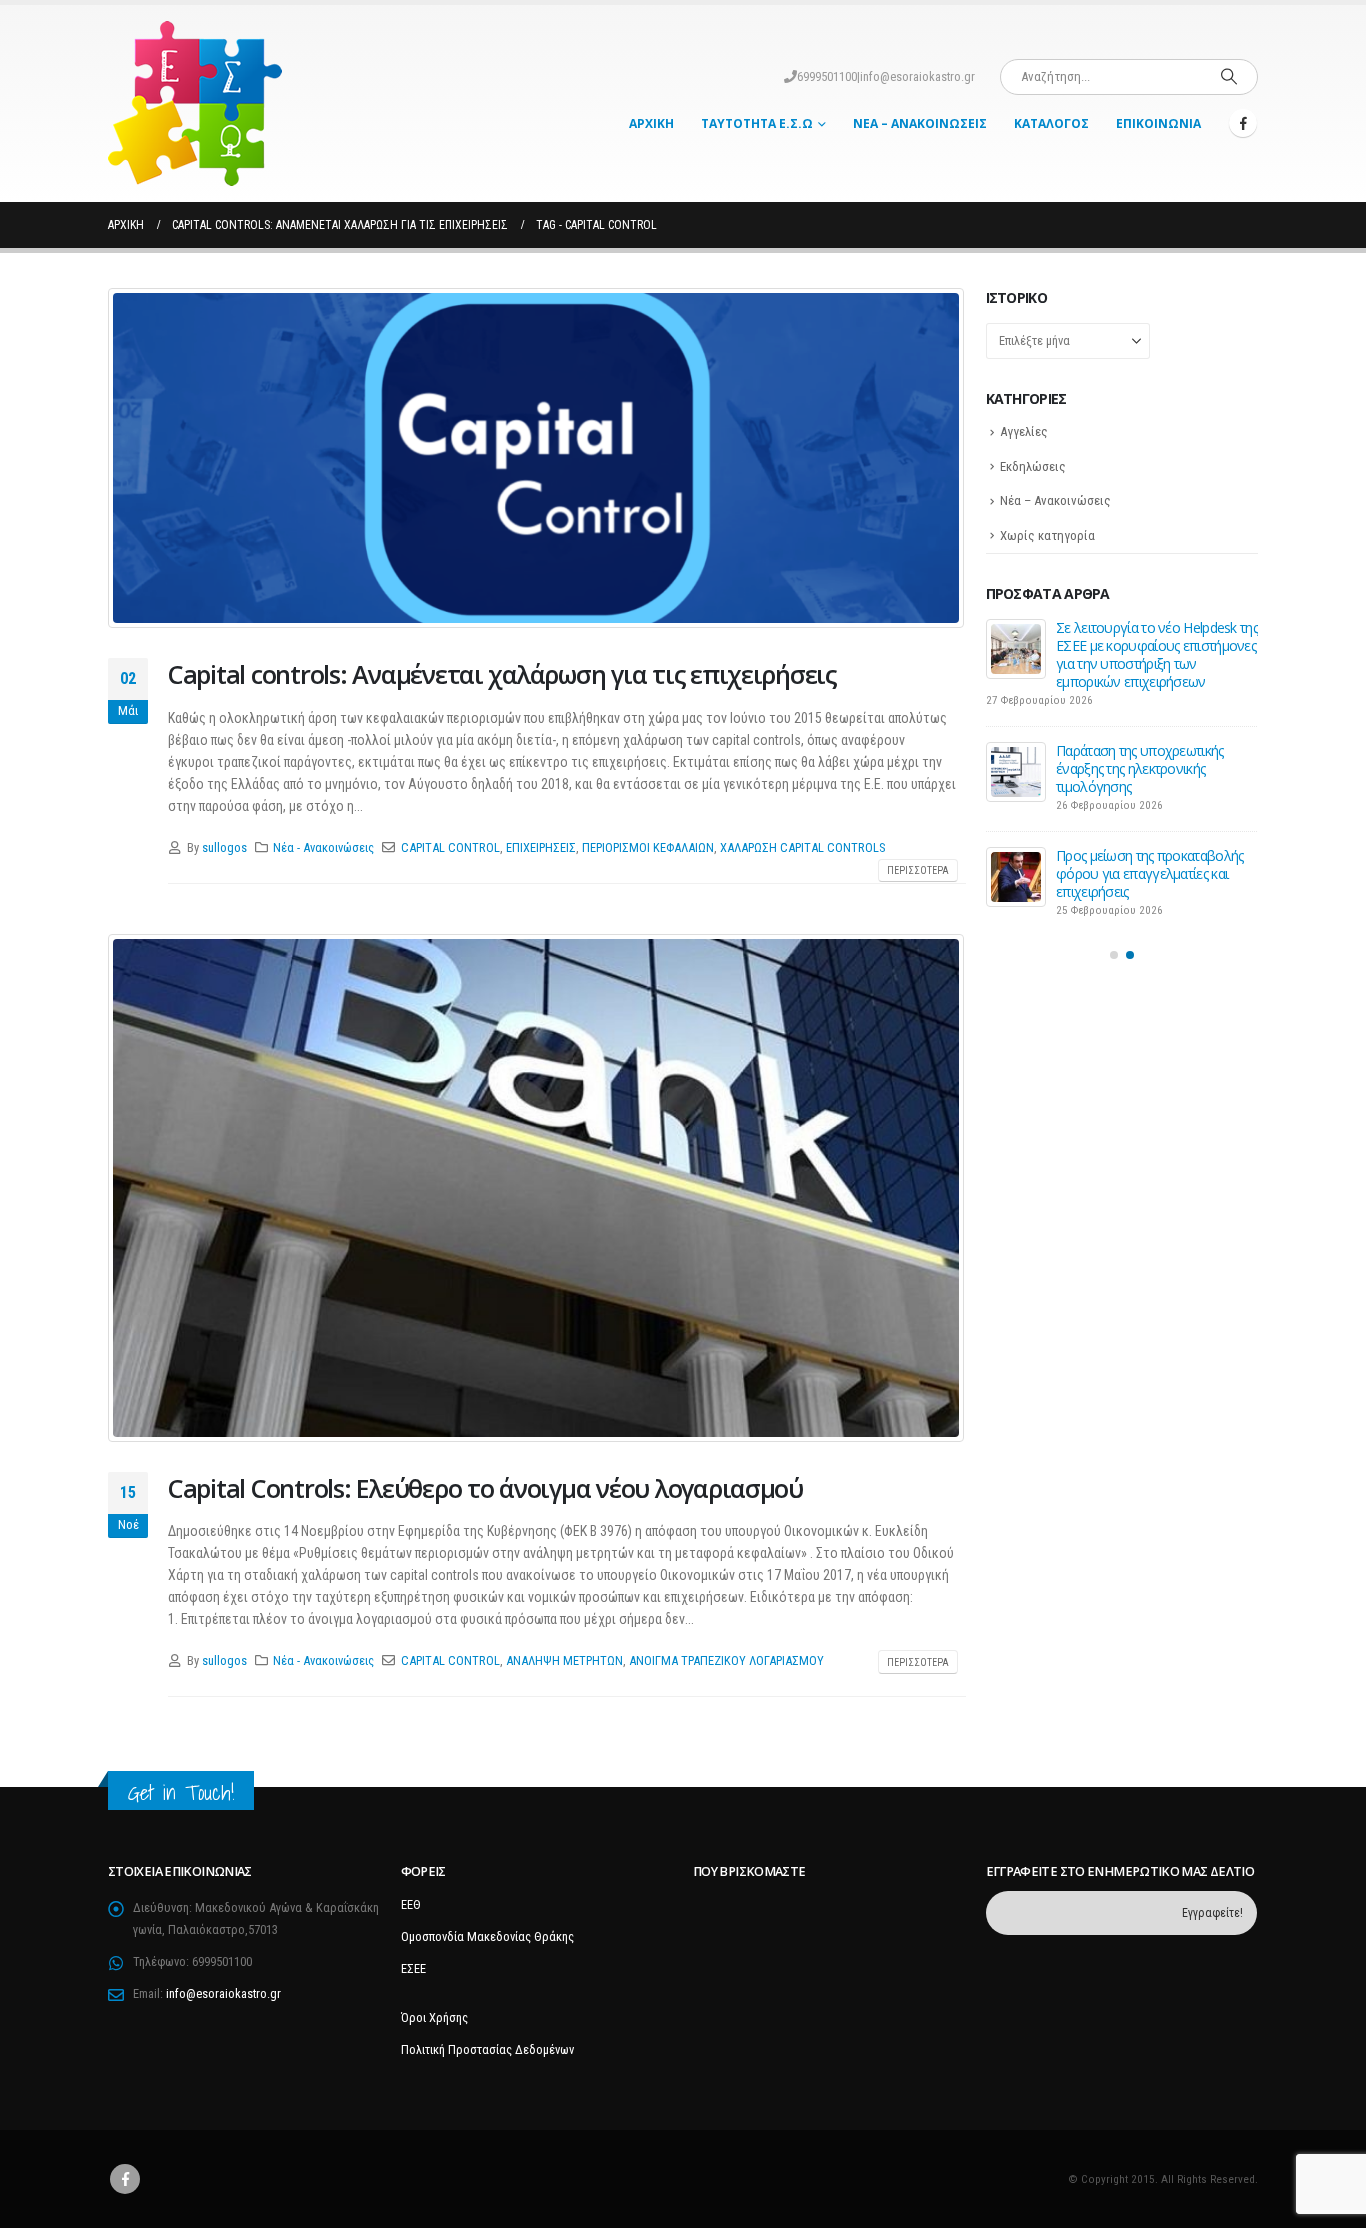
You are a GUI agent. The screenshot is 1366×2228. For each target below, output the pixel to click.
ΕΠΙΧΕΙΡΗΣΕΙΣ (541, 847)
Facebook (125, 2179)
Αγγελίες (1024, 431)
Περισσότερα (918, 870)
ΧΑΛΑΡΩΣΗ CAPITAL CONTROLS (802, 847)
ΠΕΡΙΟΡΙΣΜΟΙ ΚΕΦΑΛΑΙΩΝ (648, 847)
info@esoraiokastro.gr (917, 76)
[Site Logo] (195, 103)
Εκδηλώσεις (1033, 466)
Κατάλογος (1051, 123)
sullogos (224, 847)
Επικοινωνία (1158, 123)
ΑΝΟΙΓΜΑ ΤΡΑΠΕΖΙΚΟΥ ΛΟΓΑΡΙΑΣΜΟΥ (726, 1660)
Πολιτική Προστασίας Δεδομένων (487, 2049)
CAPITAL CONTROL (450, 847)
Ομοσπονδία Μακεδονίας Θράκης (487, 1936)
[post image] (537, 458)
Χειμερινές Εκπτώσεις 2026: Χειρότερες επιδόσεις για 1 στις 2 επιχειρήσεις (1152, 841)
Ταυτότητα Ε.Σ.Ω (757, 123)
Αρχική (651, 123)
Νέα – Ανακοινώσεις (920, 123)
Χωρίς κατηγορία (1047, 535)
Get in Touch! (181, 1792)
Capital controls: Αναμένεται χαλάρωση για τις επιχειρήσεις (502, 674)
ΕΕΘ (411, 1904)
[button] (1114, 923)
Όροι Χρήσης (434, 2017)
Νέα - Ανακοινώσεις (323, 847)
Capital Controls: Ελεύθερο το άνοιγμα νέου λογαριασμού (485, 1488)
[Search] (1229, 77)
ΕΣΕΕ (413, 1968)
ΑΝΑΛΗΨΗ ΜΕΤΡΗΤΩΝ (564, 1660)
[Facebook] (1243, 123)
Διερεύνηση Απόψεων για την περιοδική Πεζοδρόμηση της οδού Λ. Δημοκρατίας (1144, 645)
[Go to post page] (1016, 649)
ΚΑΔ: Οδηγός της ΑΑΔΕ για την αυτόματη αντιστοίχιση (1146, 741)
